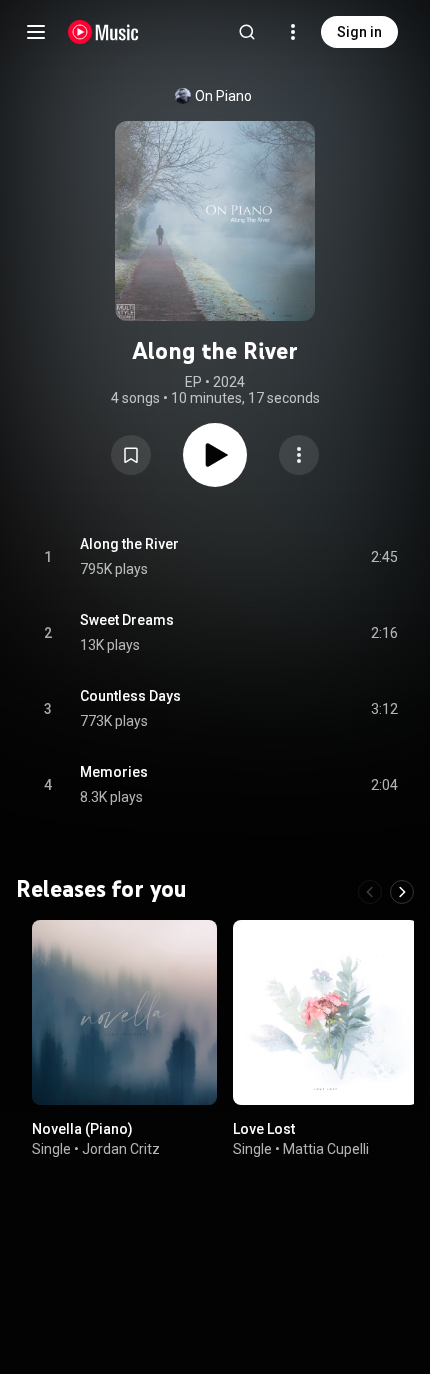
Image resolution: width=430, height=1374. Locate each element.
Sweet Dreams (127, 620)
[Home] (103, 32)
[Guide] (36, 32)
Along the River (129, 544)
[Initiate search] (247, 32)
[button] (131, 455)
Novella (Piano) (82, 1129)
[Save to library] (131, 455)
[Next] (402, 892)
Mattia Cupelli (326, 1149)
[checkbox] (384, 557)
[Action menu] (299, 455)
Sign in (359, 32)
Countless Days (130, 696)
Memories (114, 772)
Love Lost (264, 1129)
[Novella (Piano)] (124, 1012)
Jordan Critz (121, 1149)
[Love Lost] (325, 1012)
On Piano (223, 96)
